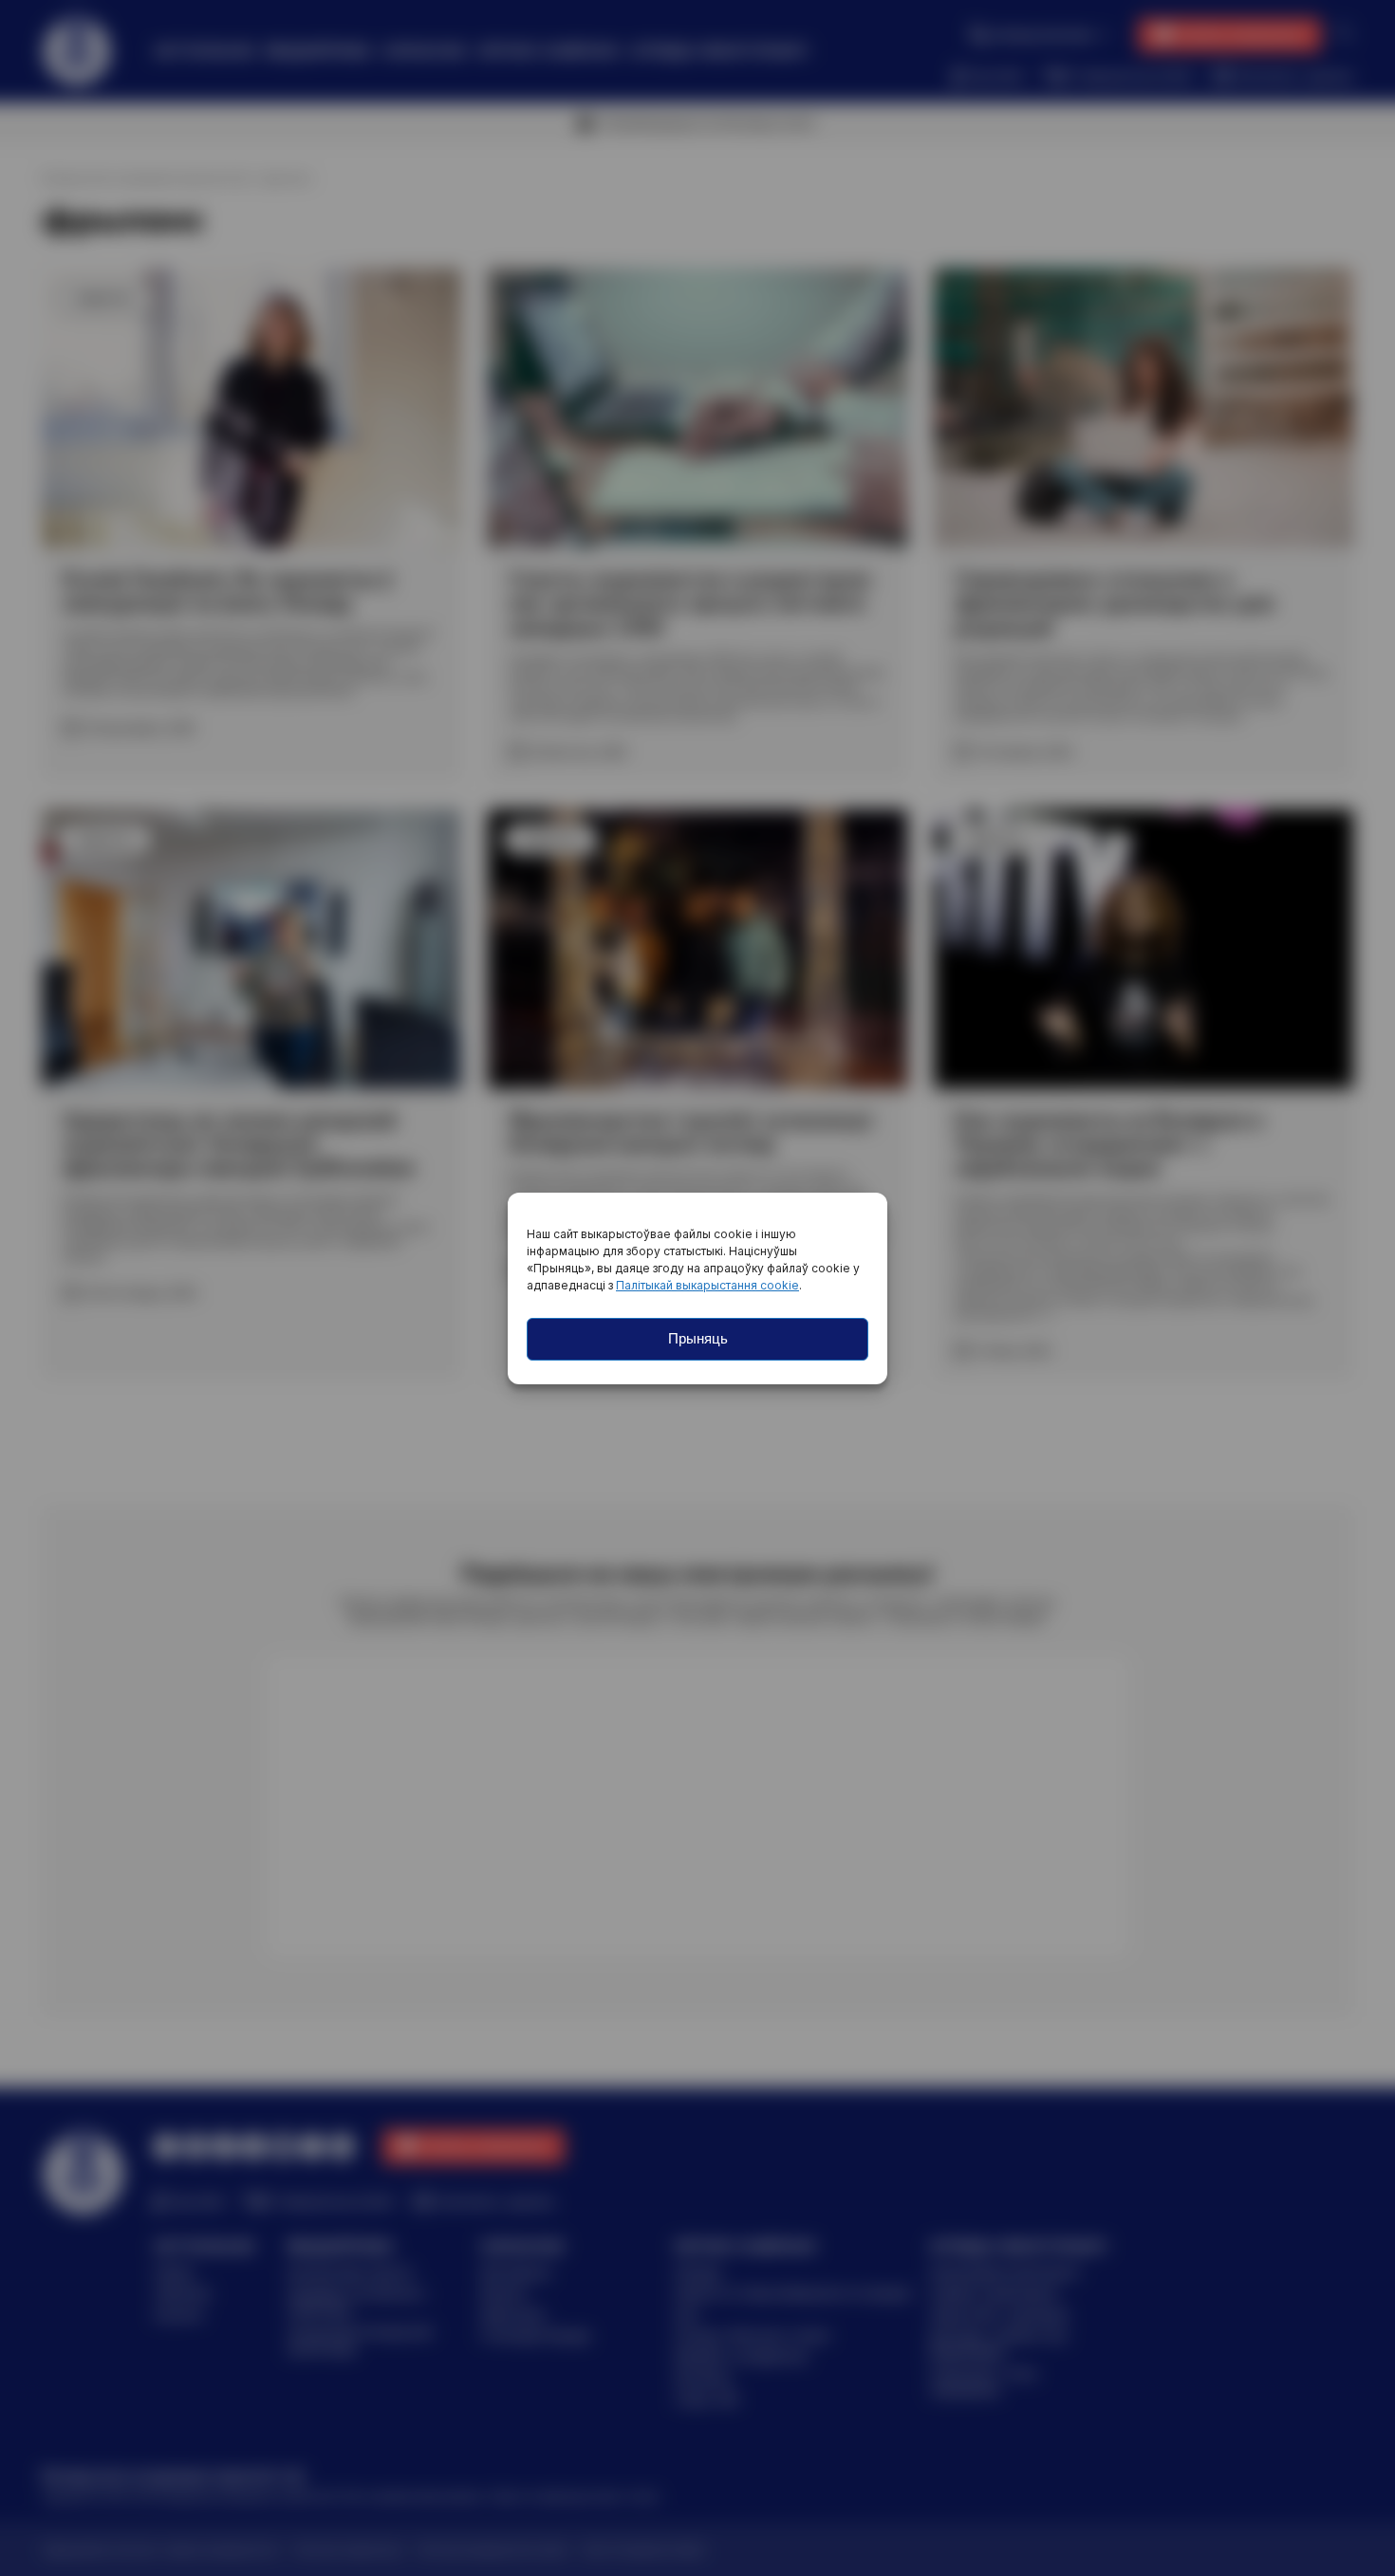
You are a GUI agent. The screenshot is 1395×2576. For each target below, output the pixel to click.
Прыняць (698, 1338)
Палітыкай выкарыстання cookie (707, 1285)
